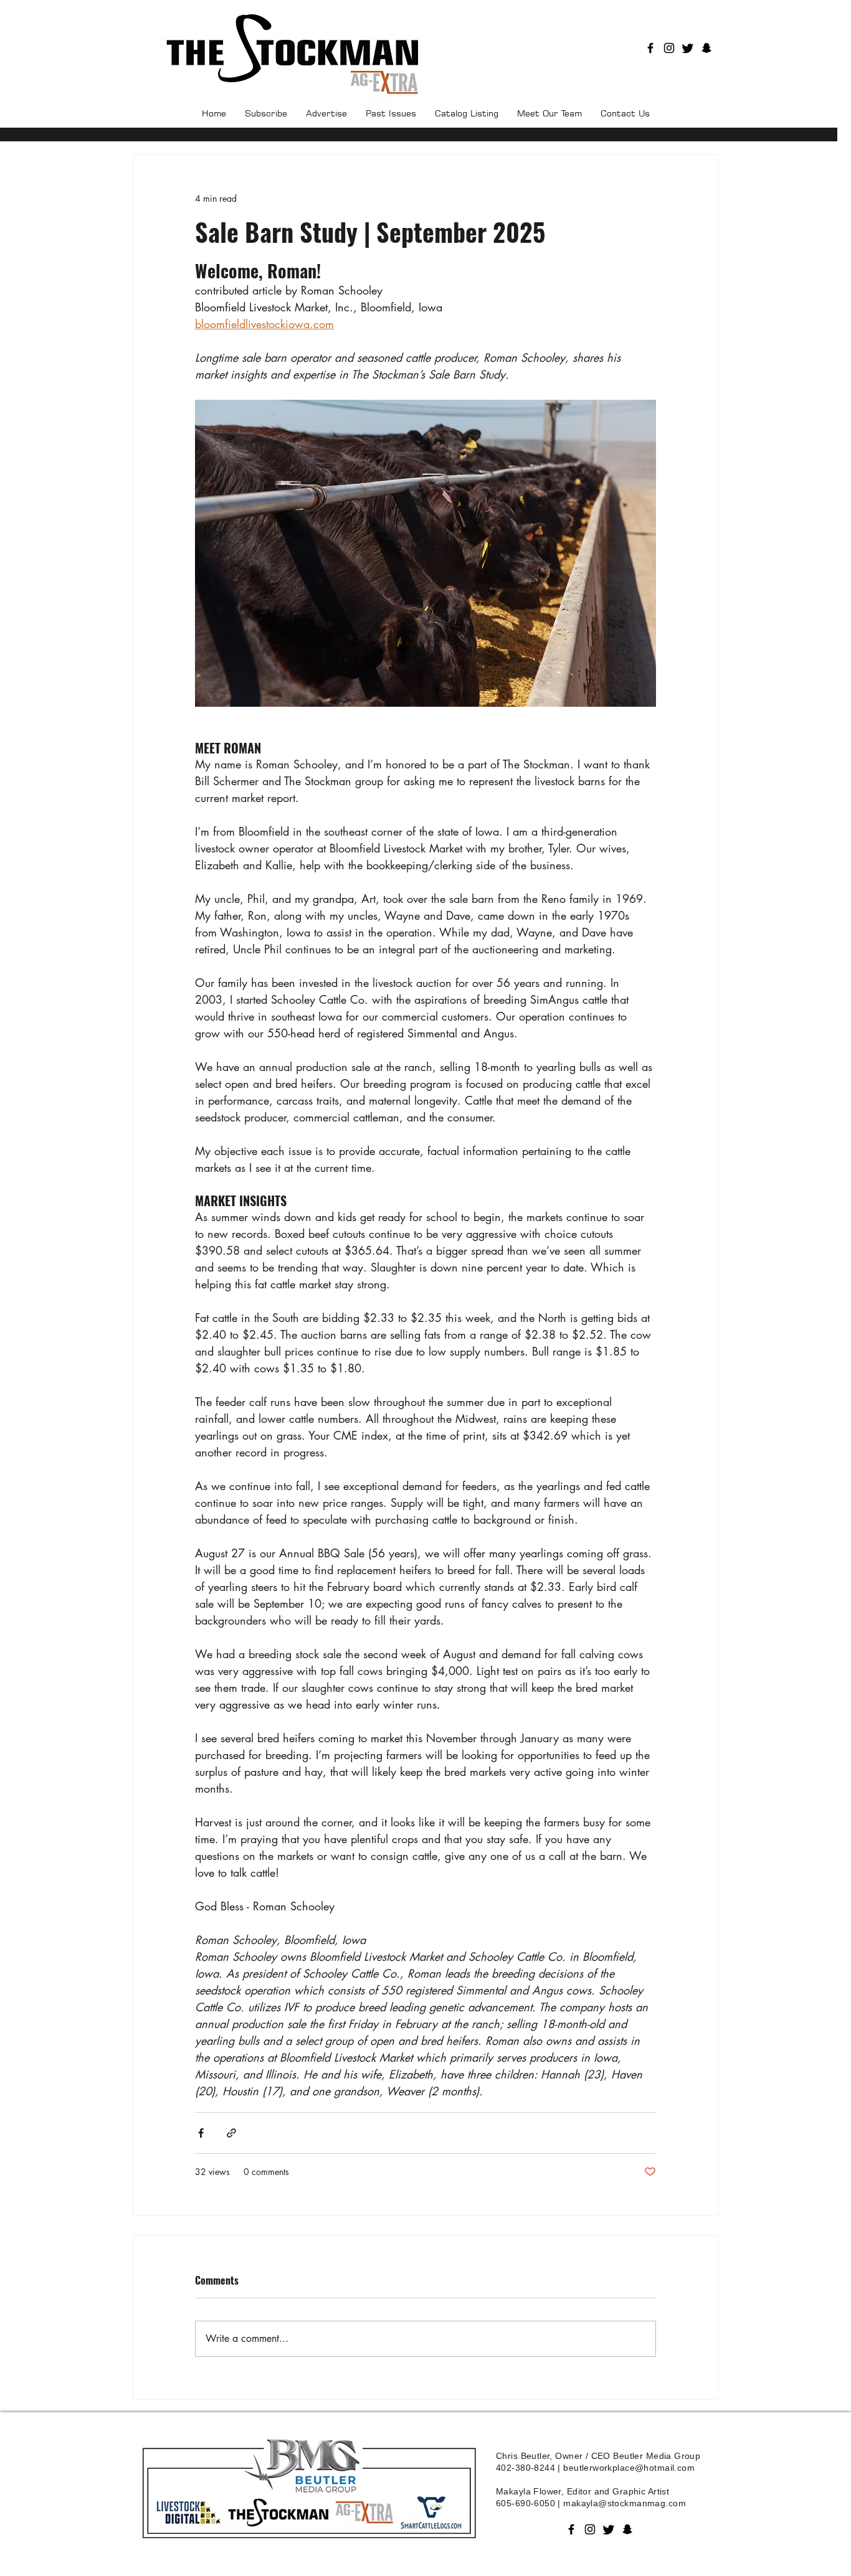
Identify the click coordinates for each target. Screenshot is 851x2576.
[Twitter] (688, 48)
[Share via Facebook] (201, 2133)
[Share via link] (231, 2133)
